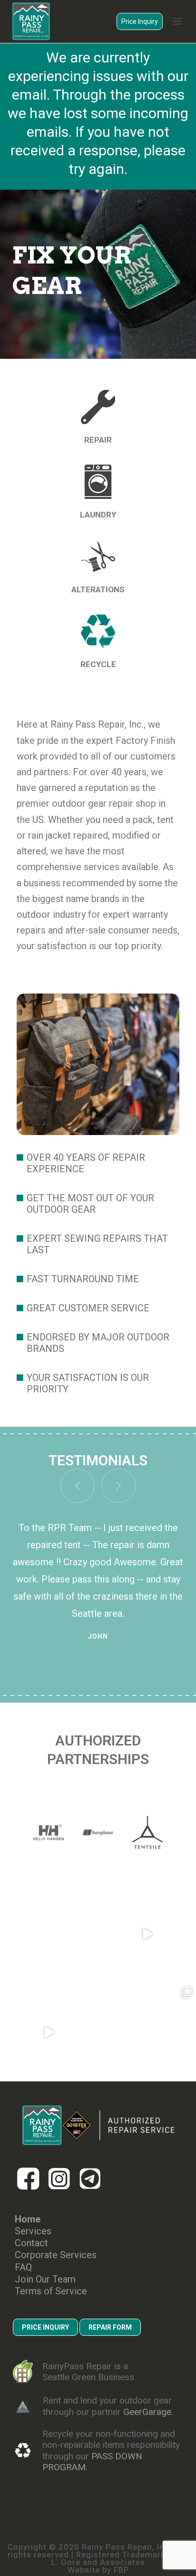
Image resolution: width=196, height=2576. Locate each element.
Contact (31, 2243)
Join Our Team (45, 2279)
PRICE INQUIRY (45, 2327)
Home (28, 2219)
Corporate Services (56, 2255)
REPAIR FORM (110, 2327)
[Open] (49, 1934)
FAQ (23, 2267)
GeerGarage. (148, 2412)
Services (33, 2231)
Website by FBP (98, 2570)
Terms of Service (51, 2291)
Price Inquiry (140, 21)
